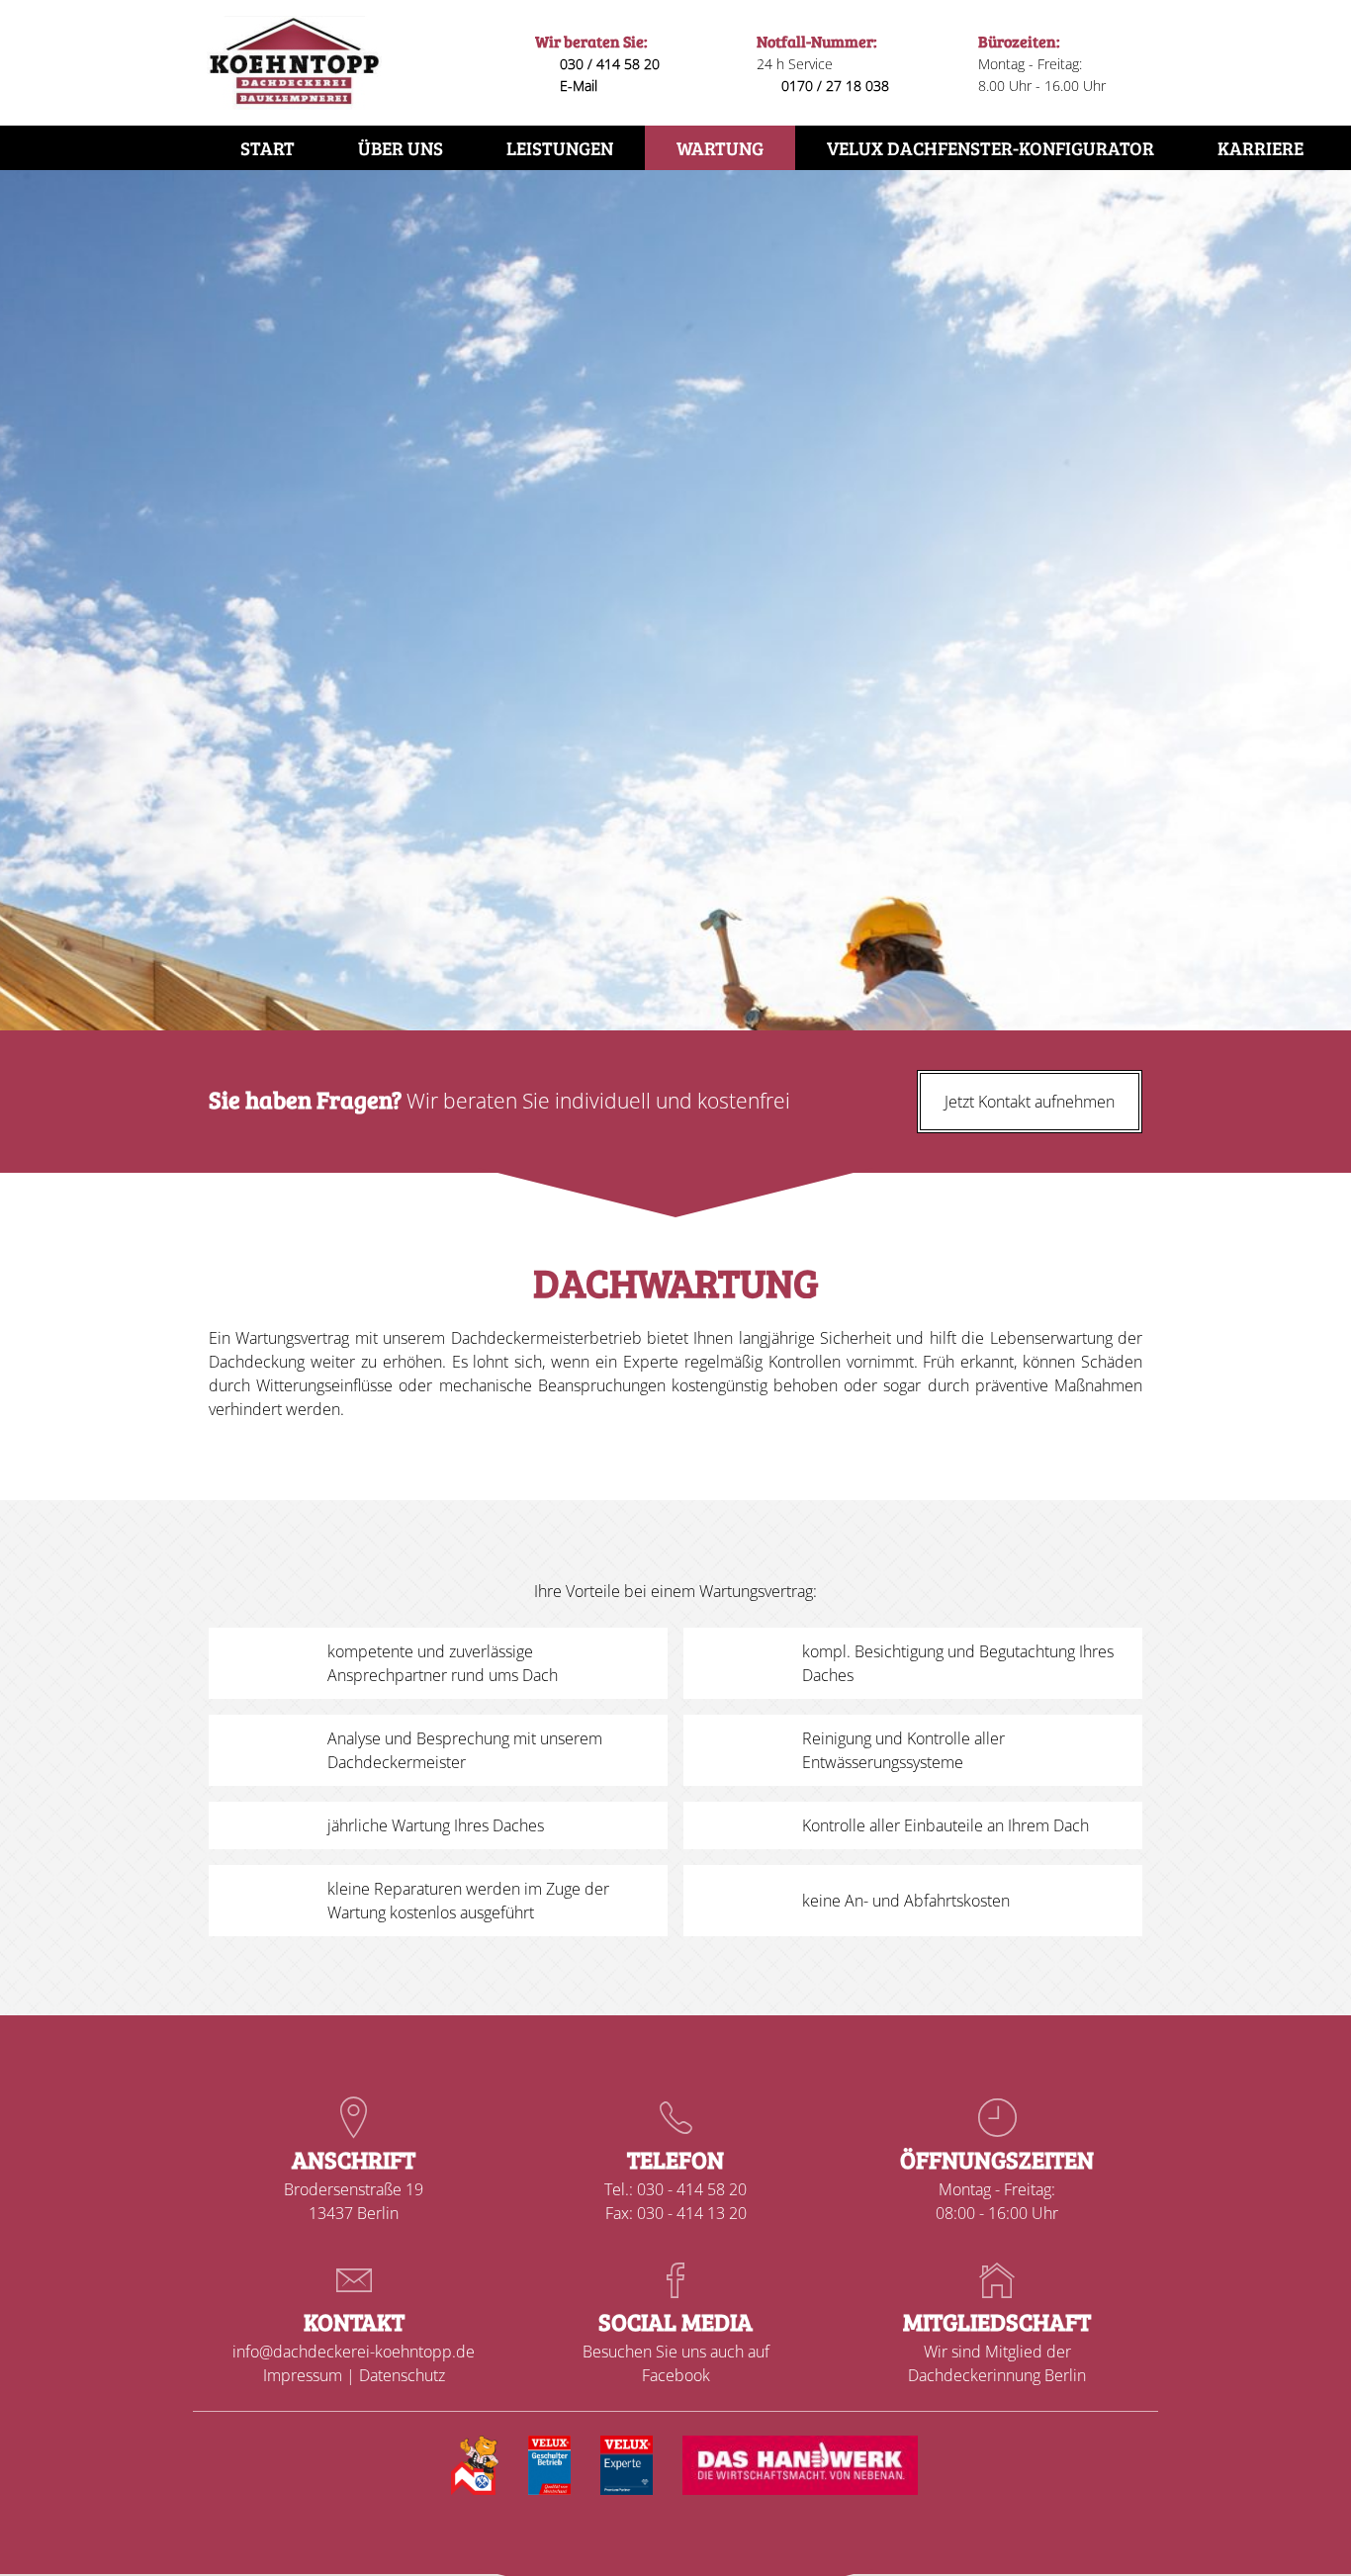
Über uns (401, 147)
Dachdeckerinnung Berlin (997, 2375)
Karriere (1261, 147)
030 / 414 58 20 (610, 64)
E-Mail (579, 86)
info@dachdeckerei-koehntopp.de (354, 2352)
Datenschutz (402, 2375)
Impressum (303, 2375)
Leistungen (560, 147)
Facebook (676, 2375)
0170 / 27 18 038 (835, 86)
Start (268, 147)
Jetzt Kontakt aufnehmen (1030, 1102)
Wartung (720, 147)
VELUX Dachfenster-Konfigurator (991, 147)
